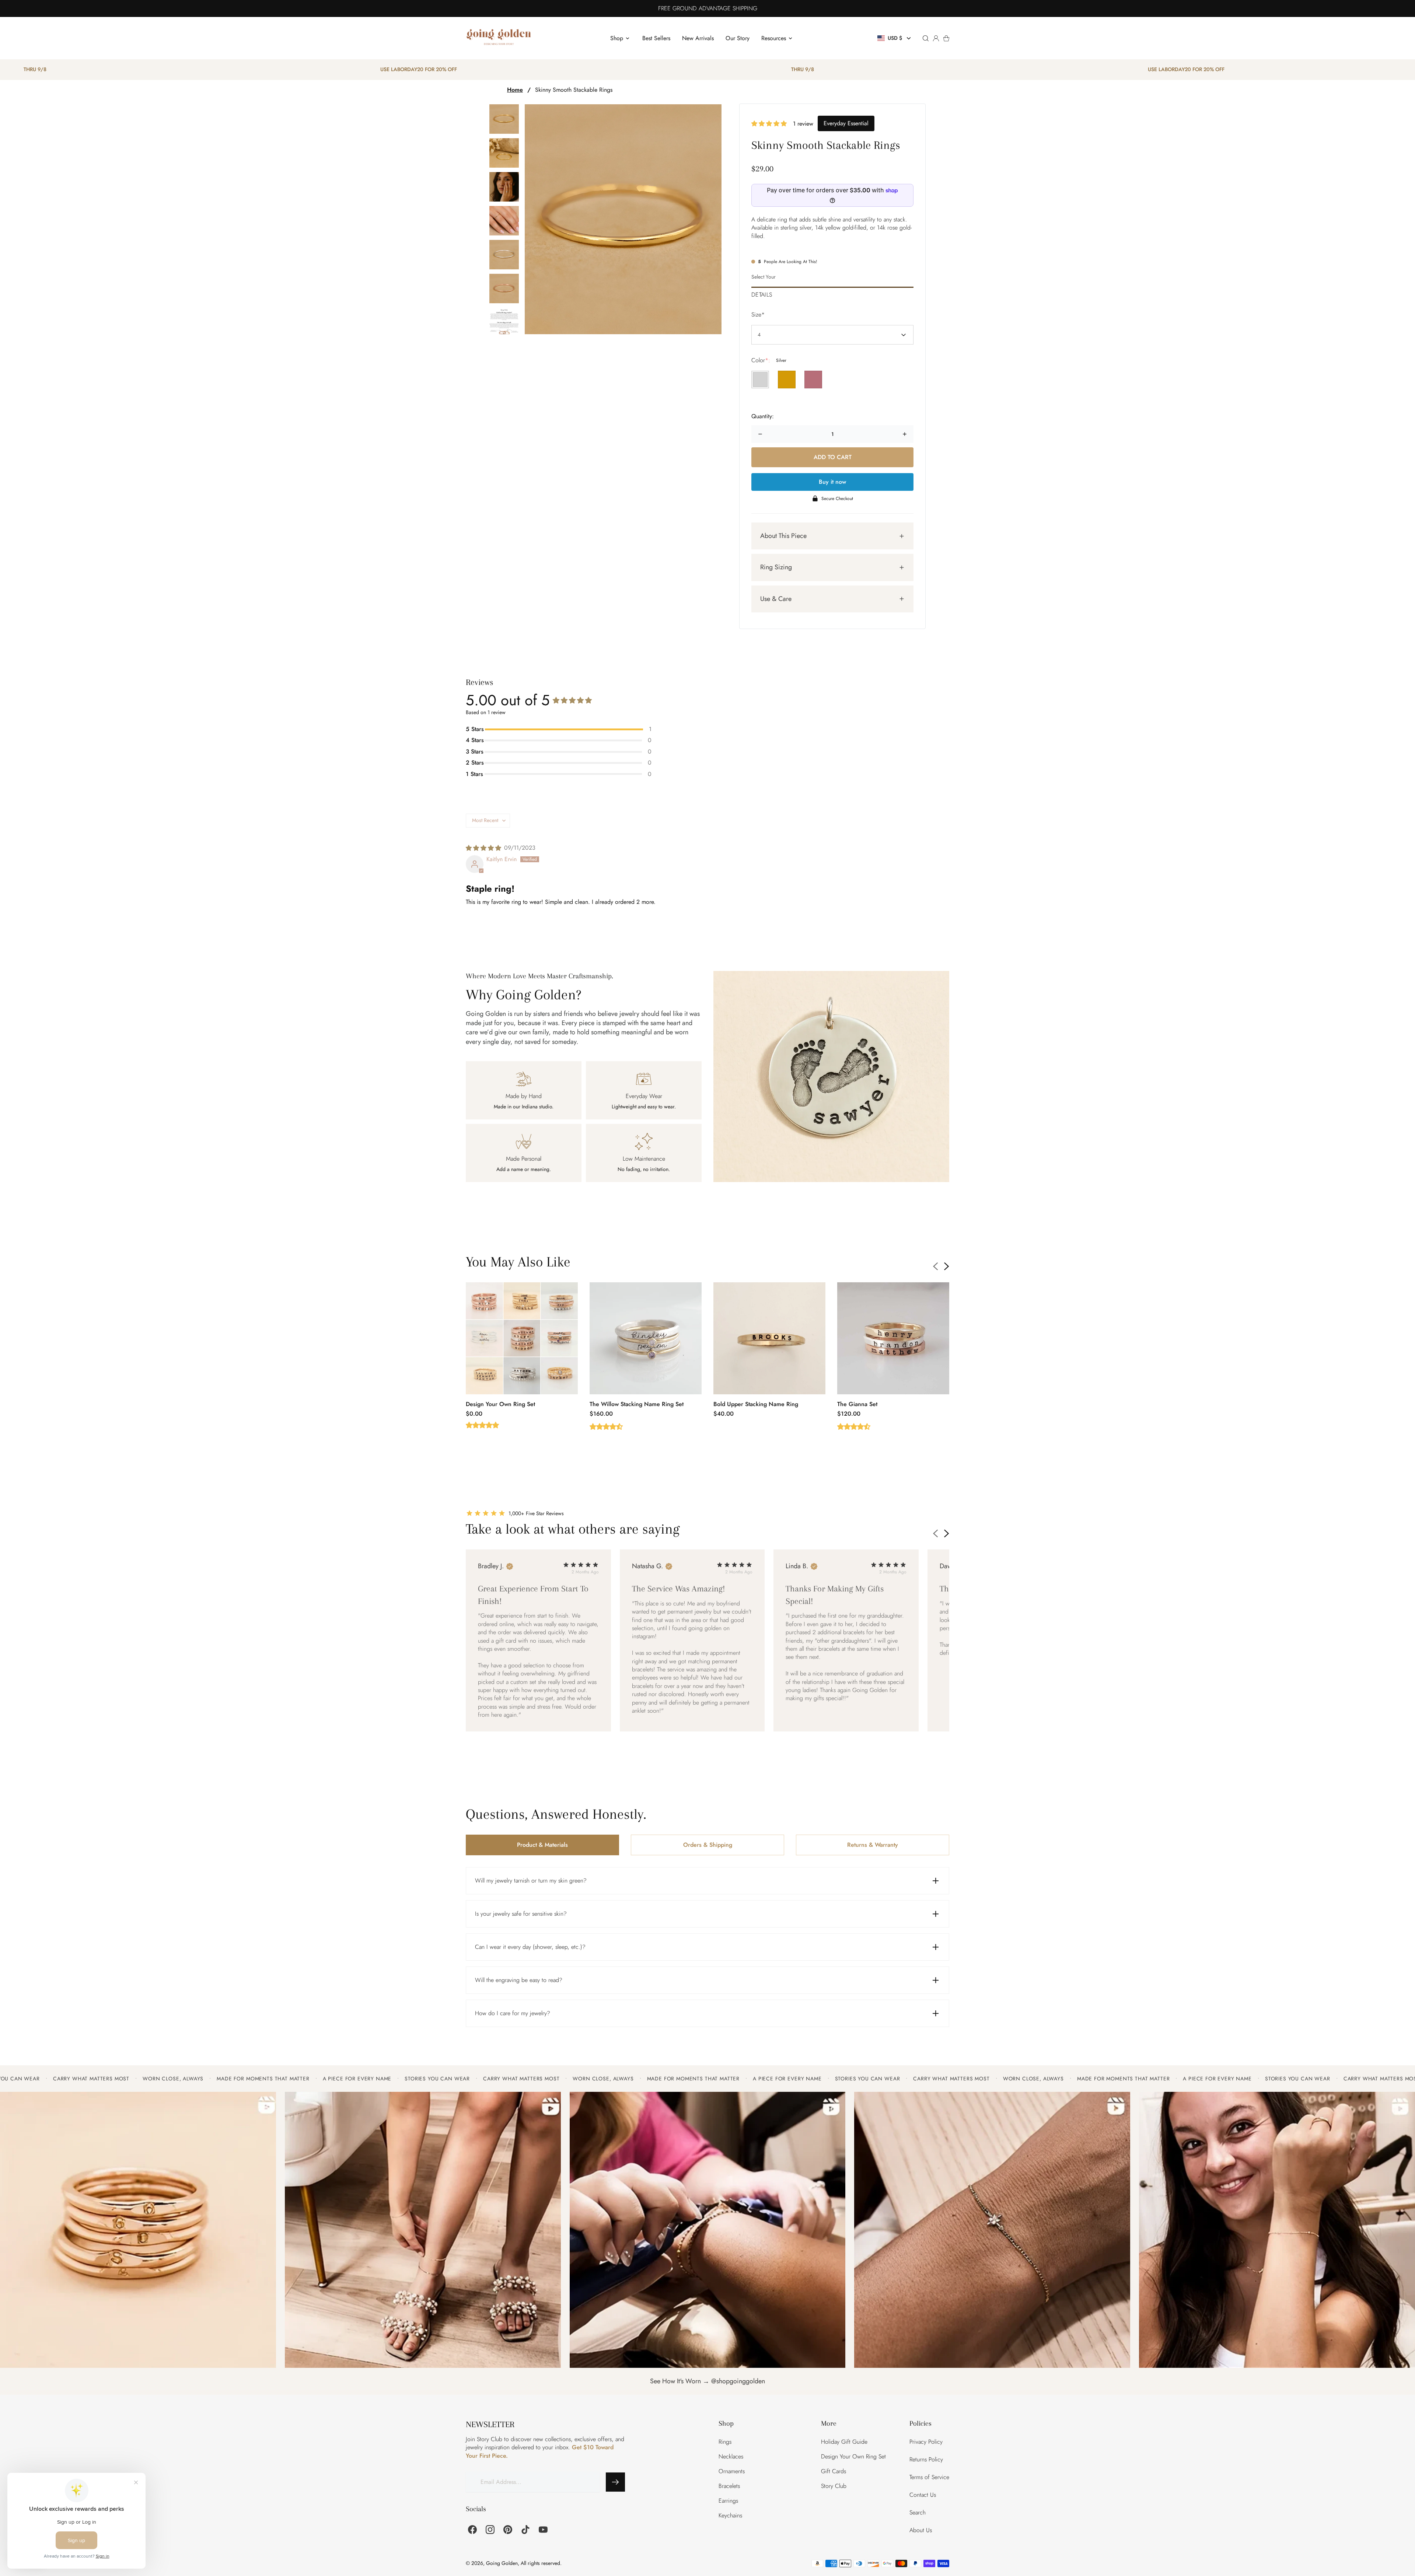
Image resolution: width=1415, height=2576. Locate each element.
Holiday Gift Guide (844, 2442)
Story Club (834, 2486)
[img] (483, 848)
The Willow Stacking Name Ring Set (637, 1404)
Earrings (728, 2501)
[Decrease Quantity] (760, 434)
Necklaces (731, 2456)
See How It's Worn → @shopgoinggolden (707, 2381)
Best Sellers (656, 38)
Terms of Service (929, 2477)
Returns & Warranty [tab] (873, 1845)
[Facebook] (472, 2530)
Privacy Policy (926, 2442)
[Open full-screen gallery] (623, 219)
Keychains (730, 2515)
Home (515, 90)
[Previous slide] (936, 1266)
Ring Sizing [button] (776, 567)
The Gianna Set (857, 1404)
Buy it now (832, 482)
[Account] (936, 38)
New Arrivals (698, 38)
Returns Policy (926, 2459)
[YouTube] (543, 2530)
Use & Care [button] (776, 599)
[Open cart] (946, 38)
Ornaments (732, 2471)
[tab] (832, 293)
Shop (617, 38)
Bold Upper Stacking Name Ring (756, 1404)
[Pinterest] (508, 2530)
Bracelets (729, 2486)
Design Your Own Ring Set (500, 1404)
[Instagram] (490, 2530)
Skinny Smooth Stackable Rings (574, 90)
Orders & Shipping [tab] (708, 1845)
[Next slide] (947, 1266)
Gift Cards (834, 2471)
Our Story (738, 38)
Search (918, 2512)
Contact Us (923, 2495)
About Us (921, 2530)
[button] (895, 38)
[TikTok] (525, 2530)
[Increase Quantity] (905, 434)
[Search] (926, 38)
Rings (725, 2442)
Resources (774, 38)
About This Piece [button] (783, 536)
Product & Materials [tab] (542, 1845)
